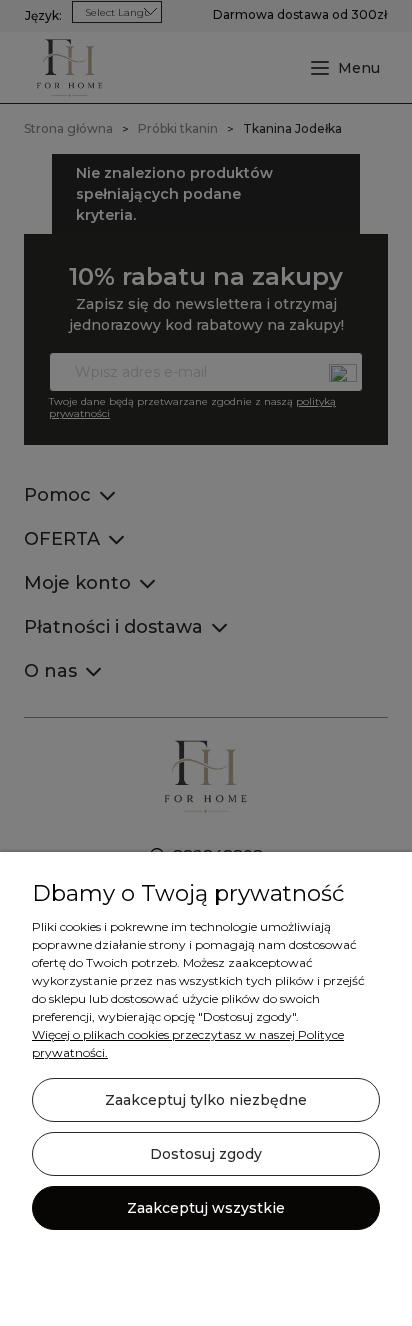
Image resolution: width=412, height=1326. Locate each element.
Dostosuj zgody (206, 1154)
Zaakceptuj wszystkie (206, 1208)
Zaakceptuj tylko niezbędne (206, 1100)
